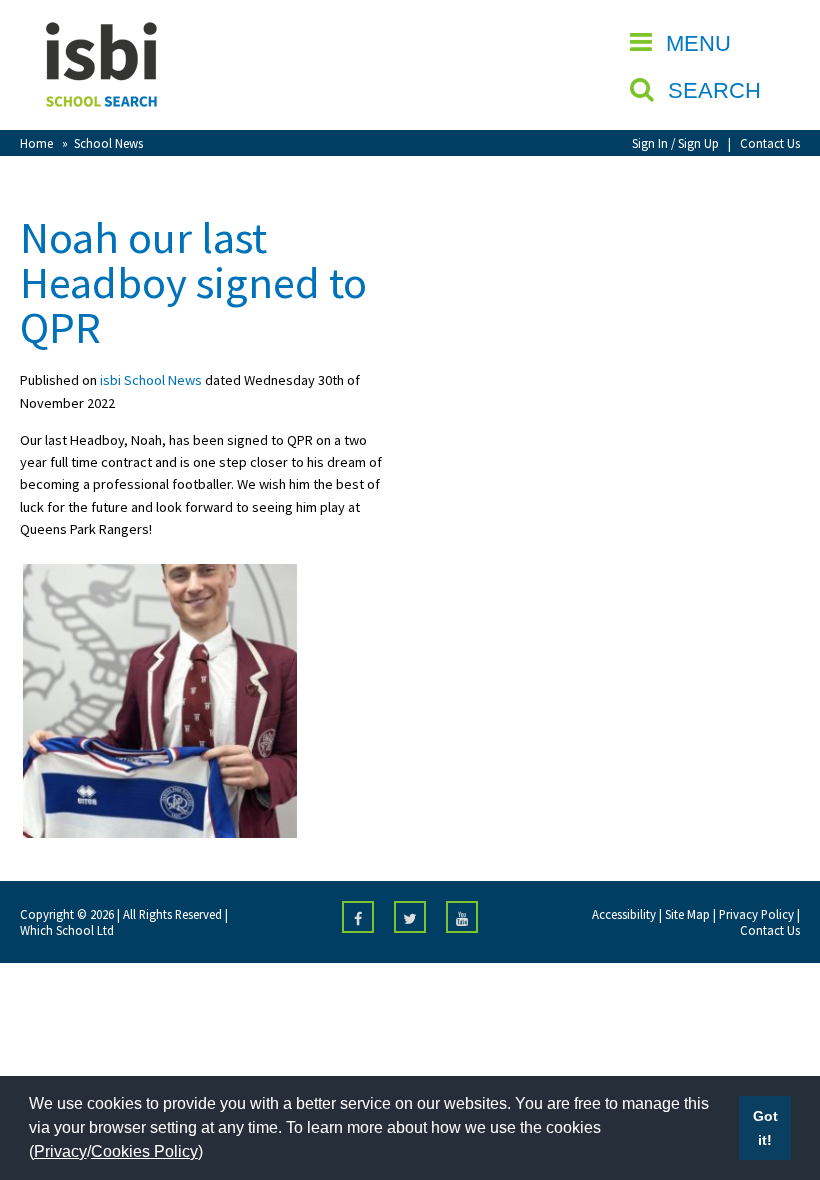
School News (108, 143)
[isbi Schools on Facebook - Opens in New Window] (358, 917)
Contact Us (770, 143)
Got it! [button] (765, 1128)
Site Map (687, 914)
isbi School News (151, 380)
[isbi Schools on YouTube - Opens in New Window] (462, 917)
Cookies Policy (144, 1151)
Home (36, 143)
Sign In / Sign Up (675, 143)
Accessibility (624, 914)
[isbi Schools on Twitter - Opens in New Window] (410, 917)
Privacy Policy (756, 914)
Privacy (60, 1151)
